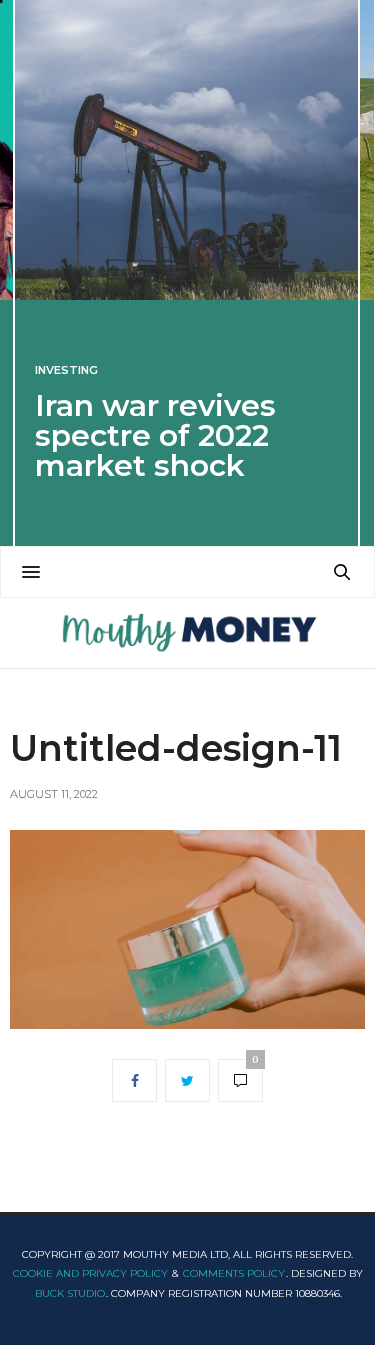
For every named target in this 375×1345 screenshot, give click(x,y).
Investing (66, 370)
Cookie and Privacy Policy (90, 1273)
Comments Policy (234, 1273)
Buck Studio (70, 1293)
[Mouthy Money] (187, 633)
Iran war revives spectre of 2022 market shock (155, 435)
